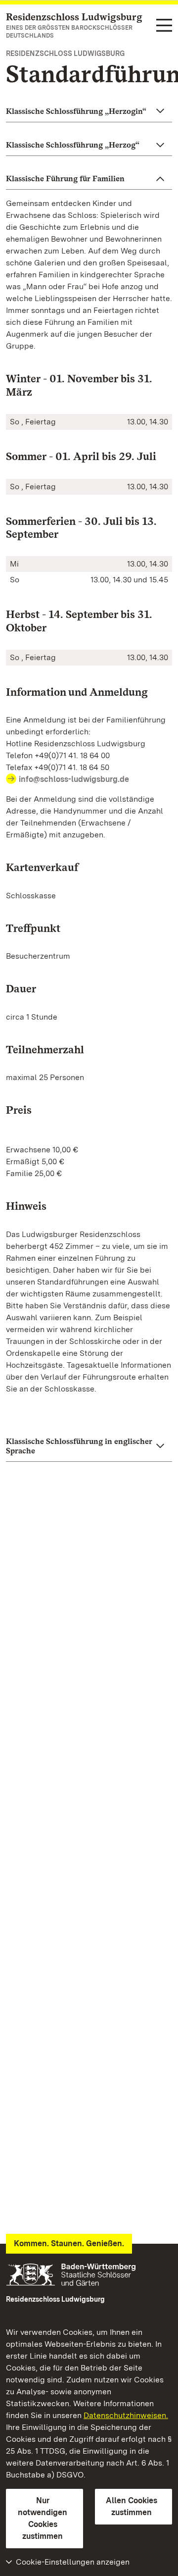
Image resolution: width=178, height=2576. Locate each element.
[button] (89, 111)
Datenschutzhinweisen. (126, 2415)
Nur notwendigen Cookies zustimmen (43, 2518)
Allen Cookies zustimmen (132, 2506)
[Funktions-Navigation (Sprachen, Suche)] (164, 26)
